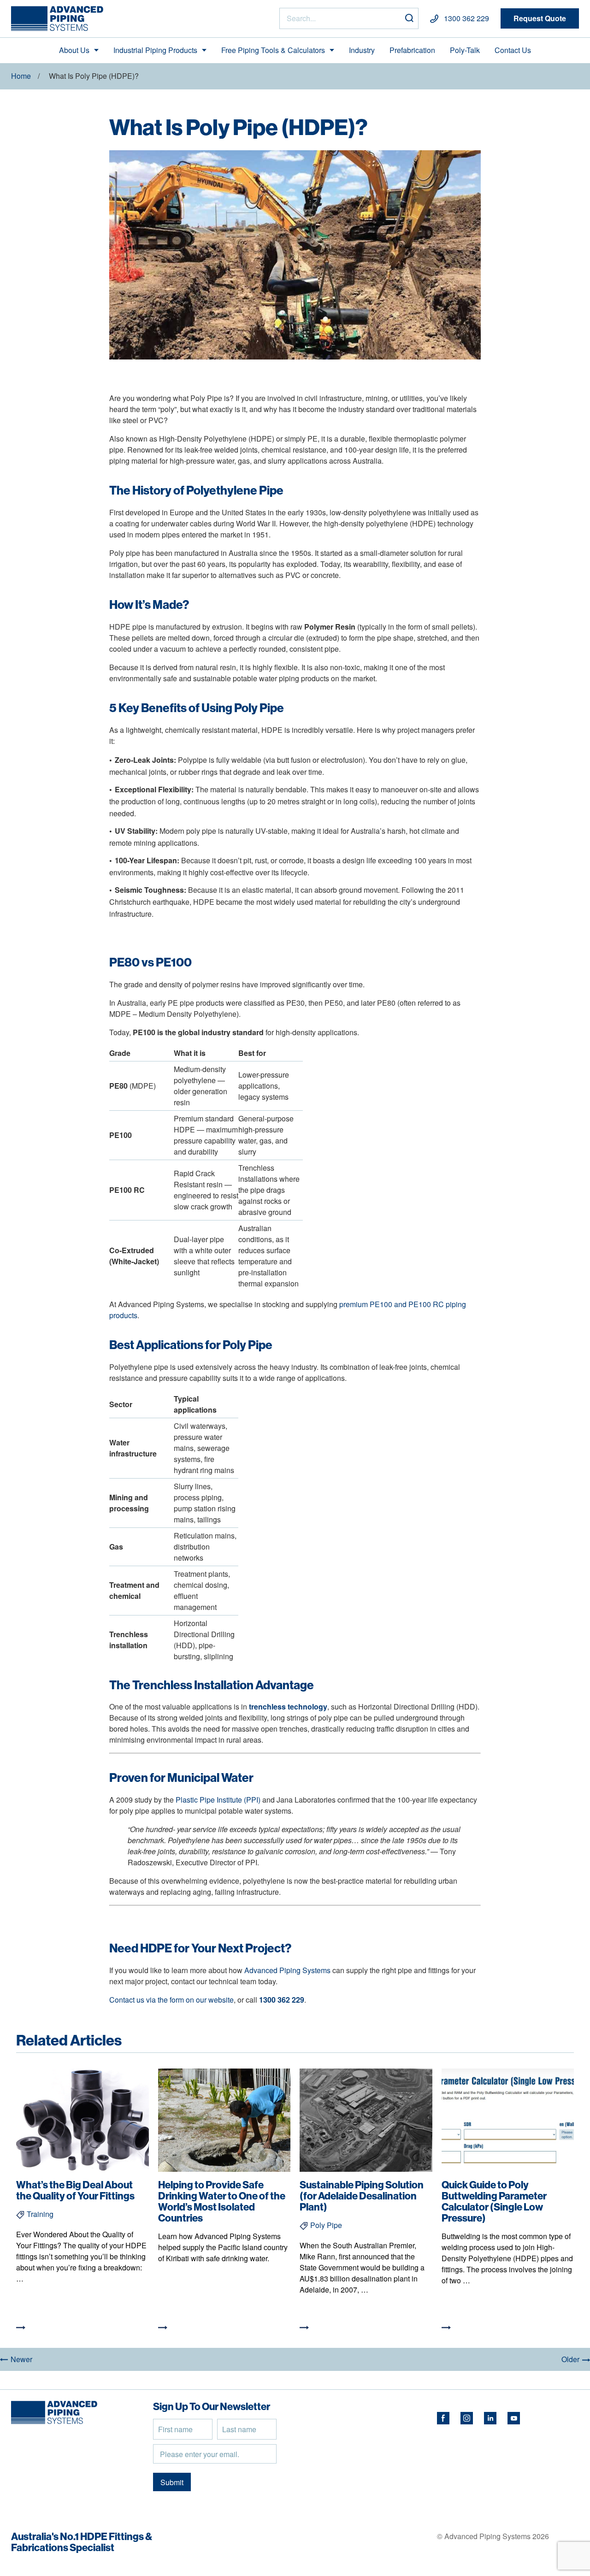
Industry (362, 50)
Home (21, 76)
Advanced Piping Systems (287, 1970)
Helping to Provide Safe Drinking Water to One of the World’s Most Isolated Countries (222, 2201)
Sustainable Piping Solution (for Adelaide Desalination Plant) (362, 2196)
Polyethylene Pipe (235, 490)
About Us (74, 50)
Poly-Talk (465, 50)
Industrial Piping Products (155, 50)
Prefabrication (412, 50)
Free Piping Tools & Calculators (273, 50)
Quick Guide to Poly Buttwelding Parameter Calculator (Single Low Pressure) (494, 2201)
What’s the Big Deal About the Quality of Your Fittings (75, 2190)
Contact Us (513, 50)
